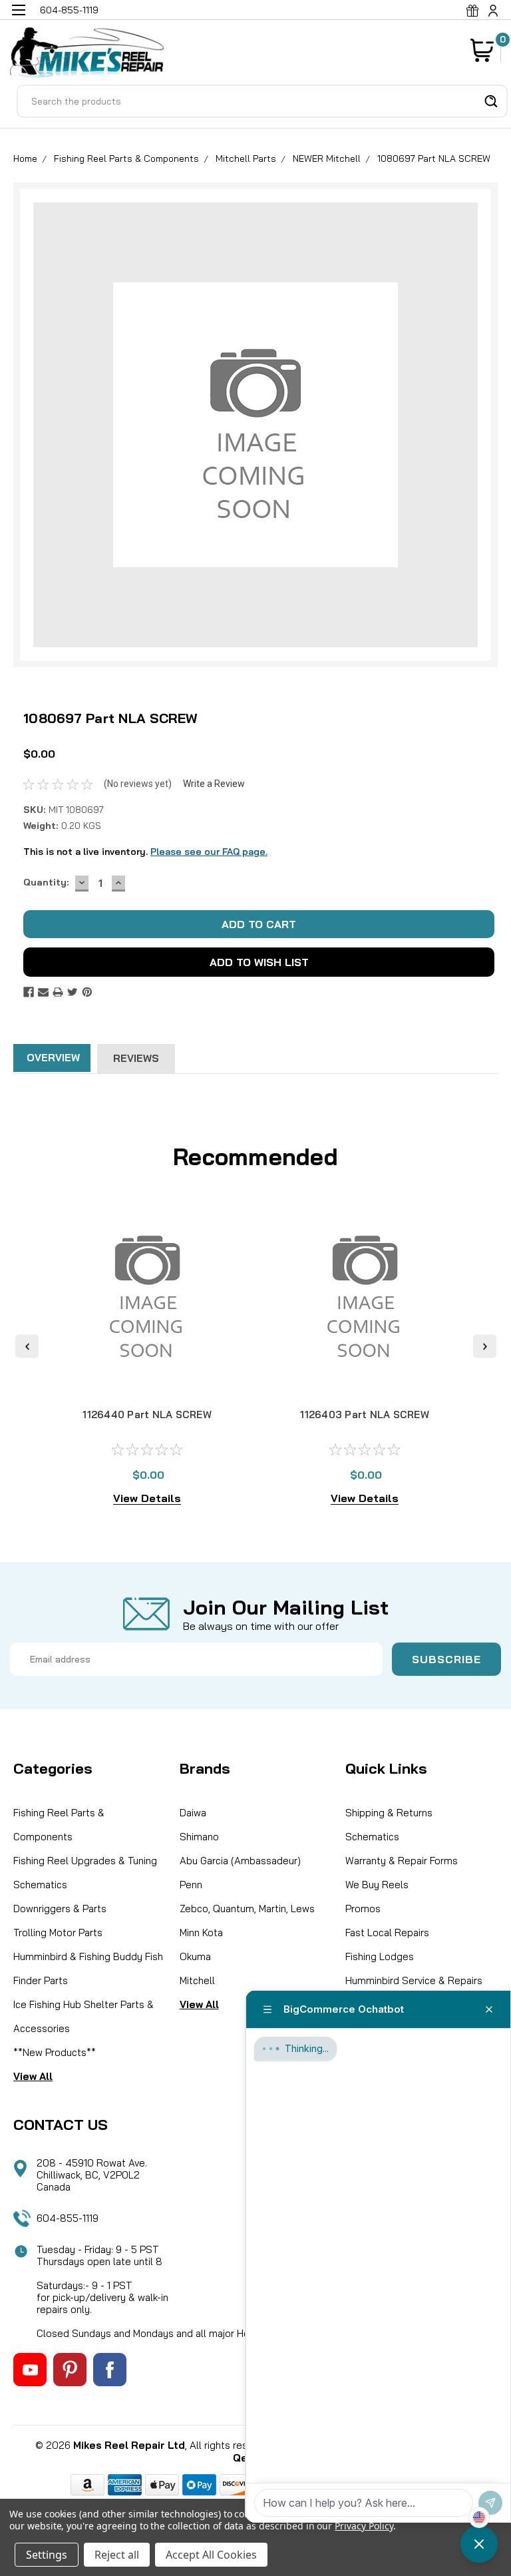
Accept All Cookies (211, 2555)
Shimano (199, 1837)
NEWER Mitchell (327, 158)
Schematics (40, 1885)
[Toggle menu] (18, 18)
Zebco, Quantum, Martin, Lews (247, 1909)
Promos (363, 1909)
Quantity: (46, 882)
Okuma (195, 1956)
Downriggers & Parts (60, 1909)
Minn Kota (201, 1932)
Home (25, 158)
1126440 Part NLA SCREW (147, 1415)
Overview (53, 1058)
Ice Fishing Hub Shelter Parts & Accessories (84, 2016)
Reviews (136, 1058)
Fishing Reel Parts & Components (126, 158)
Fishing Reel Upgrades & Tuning (85, 1861)
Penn (191, 1885)
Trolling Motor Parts (58, 1932)
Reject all (117, 2555)
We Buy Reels (377, 1885)
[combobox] (262, 101)
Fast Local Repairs (387, 1932)
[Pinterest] (87, 992)
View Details (147, 1498)
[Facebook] (29, 992)
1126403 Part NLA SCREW (365, 1415)
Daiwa (193, 1813)
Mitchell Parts (246, 158)
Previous (27, 1347)
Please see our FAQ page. (209, 852)
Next (485, 1347)
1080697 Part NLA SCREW (434, 158)
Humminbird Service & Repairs (414, 1980)
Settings (47, 2555)
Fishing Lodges (380, 1956)
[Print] (58, 992)
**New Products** (55, 2052)
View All (33, 2076)
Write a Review (214, 784)
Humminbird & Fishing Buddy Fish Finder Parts (88, 1968)
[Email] (43, 992)
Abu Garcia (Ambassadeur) (240, 1861)
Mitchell (197, 1980)
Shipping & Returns (389, 1813)
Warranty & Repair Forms (402, 1861)
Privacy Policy (364, 2526)
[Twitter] (73, 992)
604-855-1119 (68, 2218)
